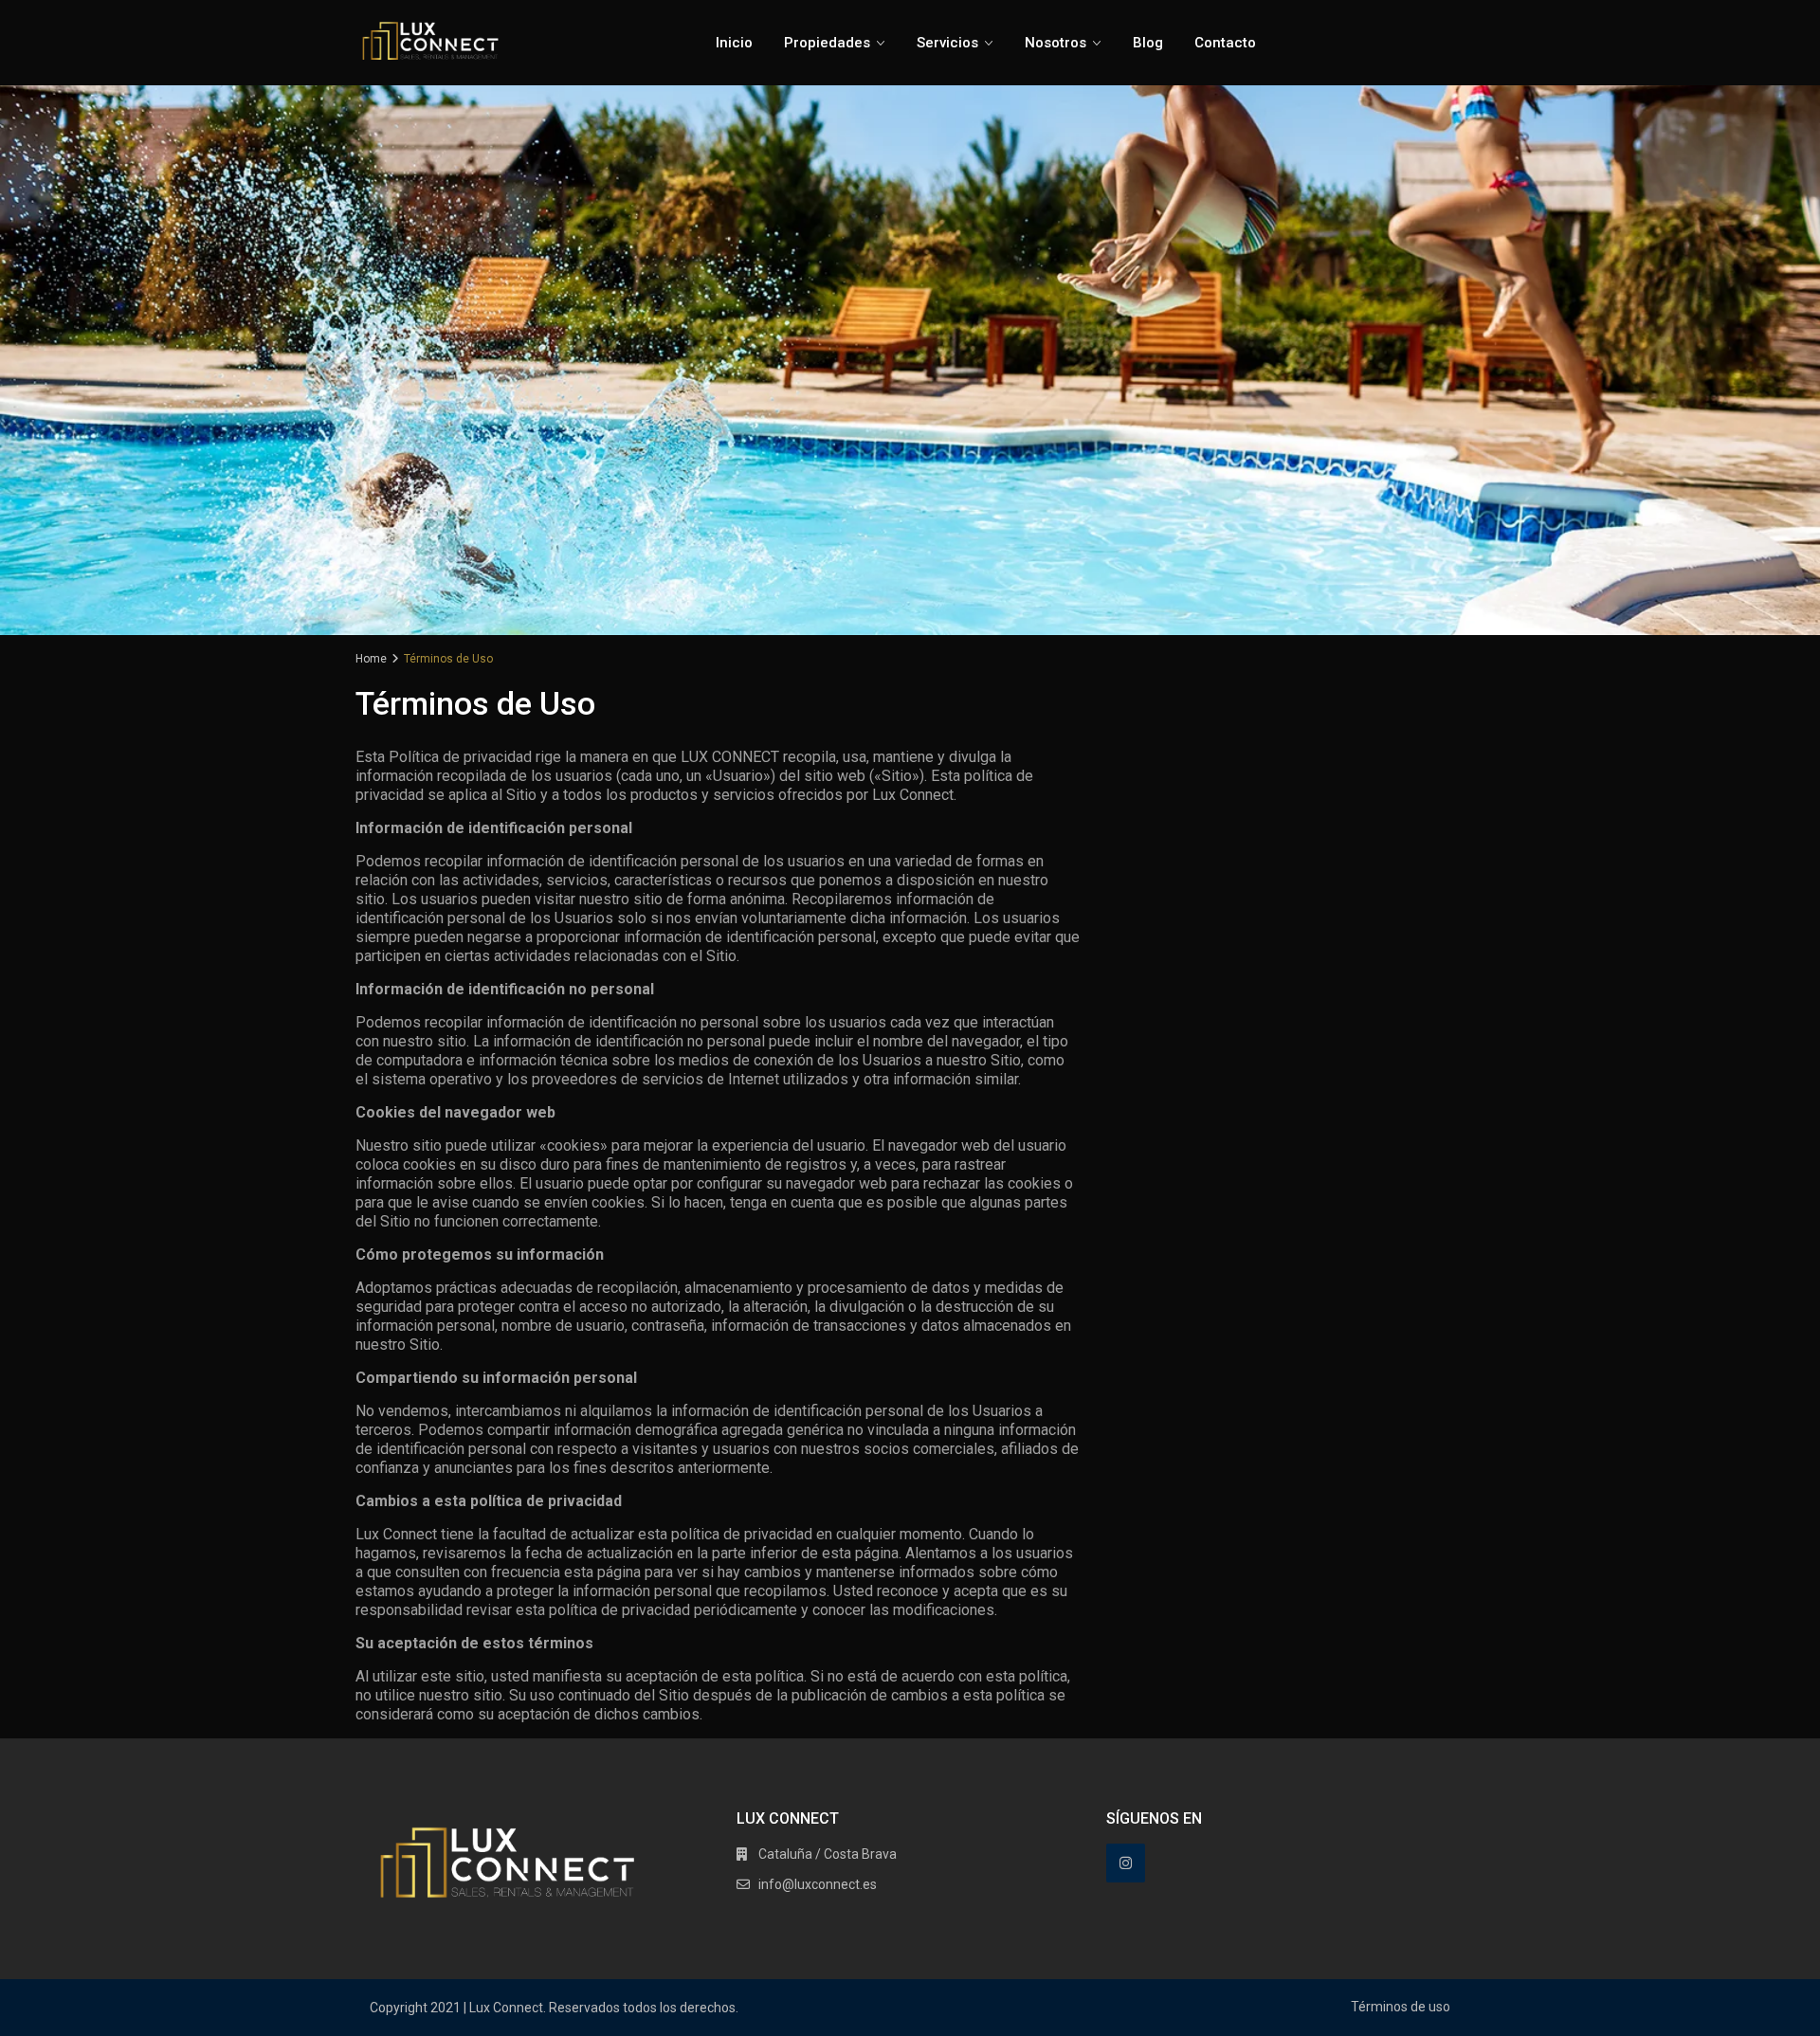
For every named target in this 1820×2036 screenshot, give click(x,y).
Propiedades (827, 43)
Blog (1148, 43)
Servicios (947, 43)
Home (371, 659)
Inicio (734, 43)
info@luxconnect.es (818, 1884)
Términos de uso (1401, 2007)
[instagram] (1126, 1863)
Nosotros (1056, 43)
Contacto (1225, 43)
